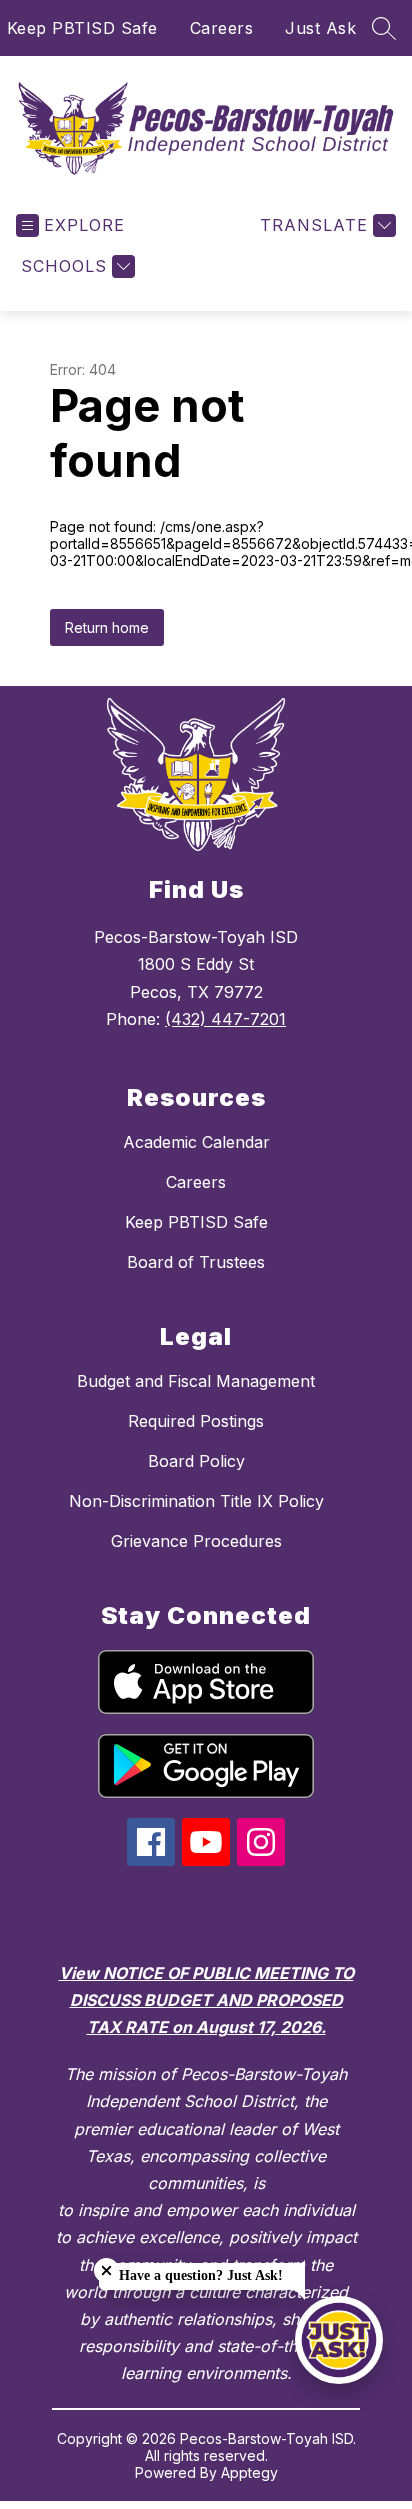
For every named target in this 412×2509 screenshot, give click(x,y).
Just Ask (320, 28)
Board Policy (196, 1461)
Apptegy (249, 2472)
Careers (222, 28)
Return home (107, 627)
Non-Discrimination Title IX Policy (196, 1501)
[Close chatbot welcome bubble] (106, 2270)
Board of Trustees (196, 1262)
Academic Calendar (196, 1142)
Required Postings (196, 1421)
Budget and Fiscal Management (196, 1381)
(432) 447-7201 (225, 1019)
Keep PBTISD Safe (82, 28)
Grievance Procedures (196, 1541)
